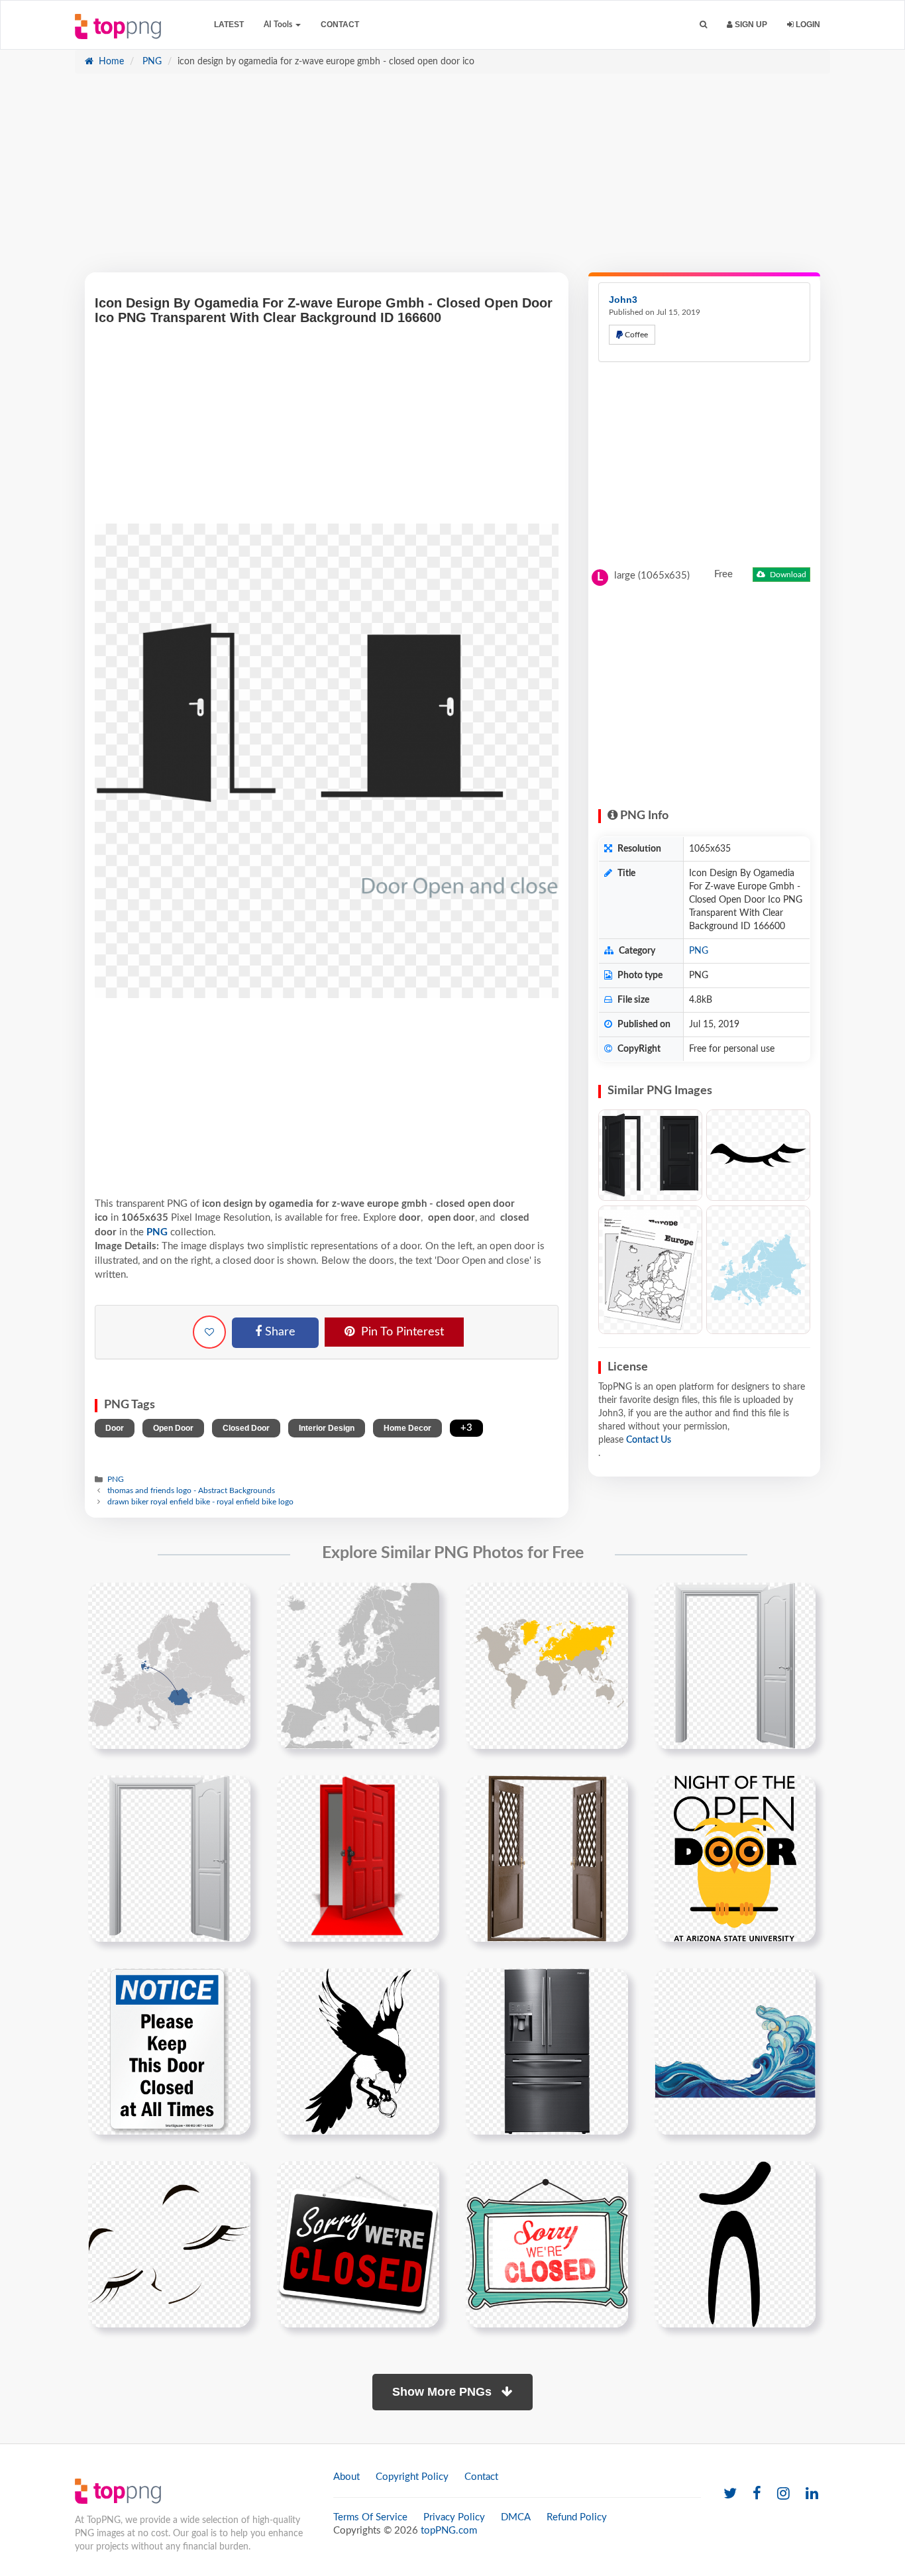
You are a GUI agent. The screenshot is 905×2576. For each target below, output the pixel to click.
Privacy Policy (454, 2517)
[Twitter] (730, 2494)
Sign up (750, 25)
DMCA (516, 2517)
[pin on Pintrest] (233, 1600)
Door (115, 1428)
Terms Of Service (370, 2517)
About (346, 2477)
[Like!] (209, 1332)
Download (787, 575)
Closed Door (246, 1428)
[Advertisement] (452, 180)
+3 (466, 1428)
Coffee (635, 335)
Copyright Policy (412, 2477)
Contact (340, 25)
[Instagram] (783, 2494)
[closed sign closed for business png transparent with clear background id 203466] (358, 2244)
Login (807, 25)
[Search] (703, 25)
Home (110, 62)
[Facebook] (757, 2494)
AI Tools (279, 25)
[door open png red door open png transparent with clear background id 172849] (358, 1858)
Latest (229, 25)
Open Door (173, 1428)
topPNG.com (449, 2531)
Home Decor (407, 1428)
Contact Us (649, 1440)
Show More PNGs (444, 2392)
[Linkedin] (812, 2494)
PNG (151, 62)
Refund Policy (577, 2517)
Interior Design (327, 1428)
